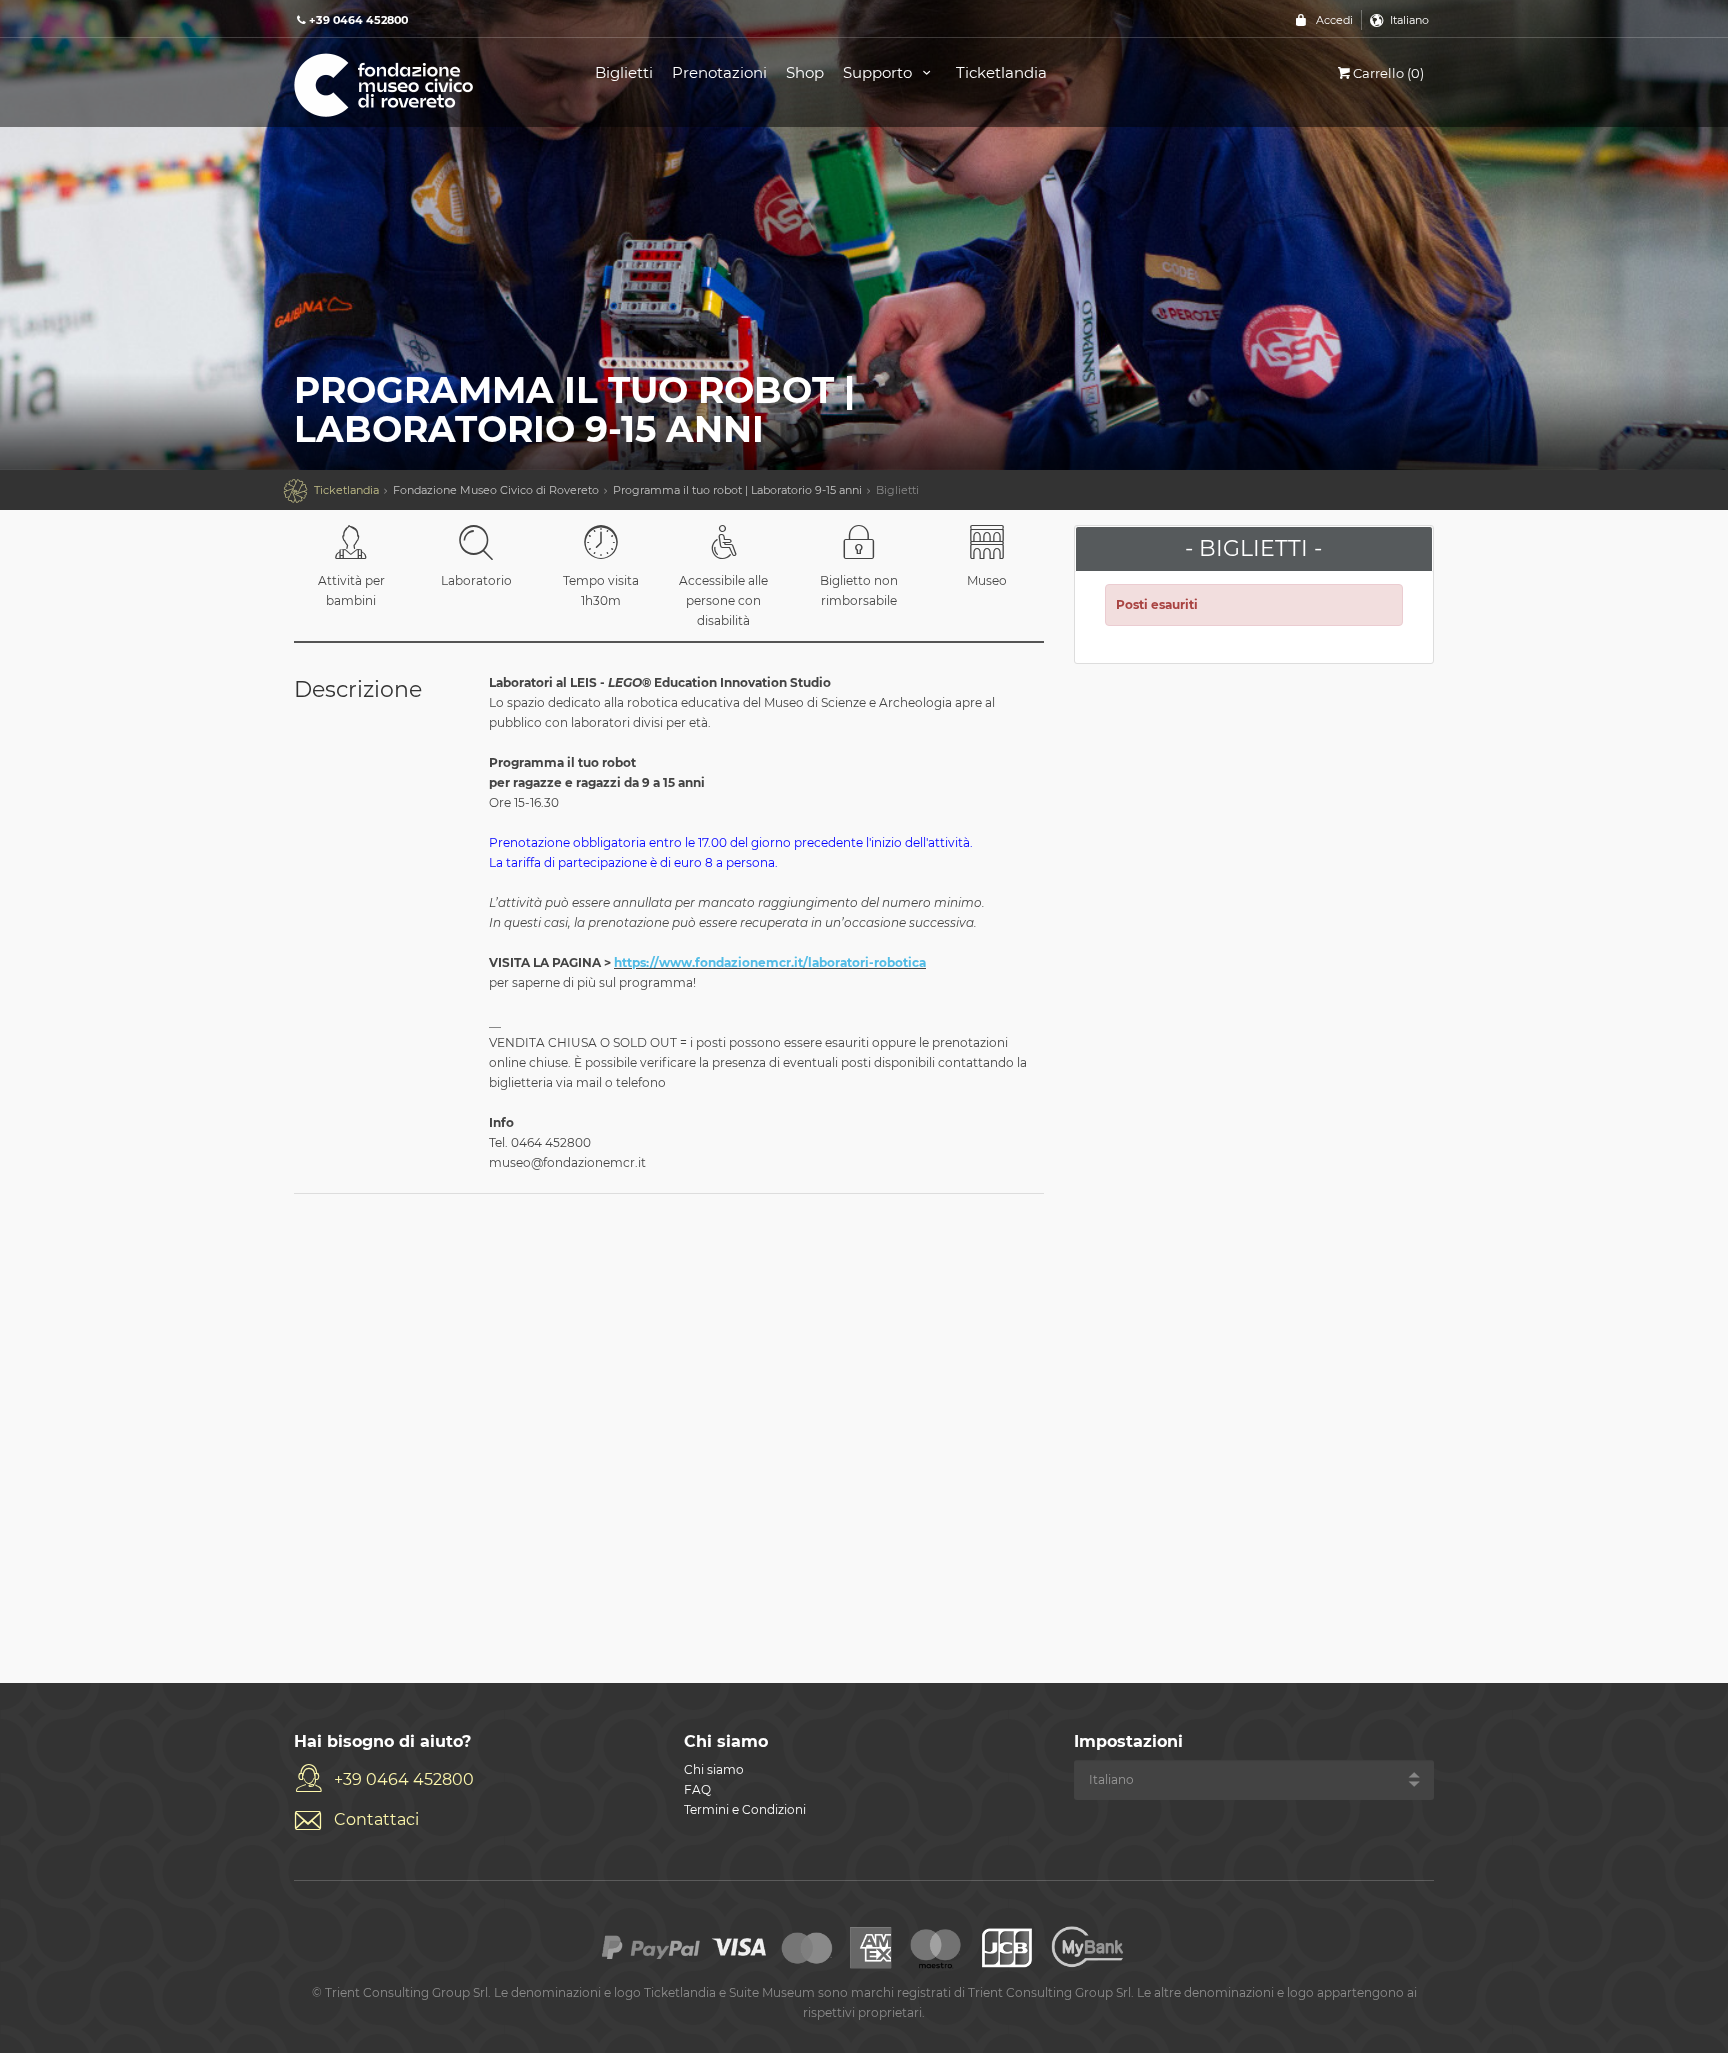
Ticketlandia (1001, 72)
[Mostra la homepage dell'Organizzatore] (422, 83)
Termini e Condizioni (745, 1809)
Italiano (1409, 20)
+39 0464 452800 (404, 1779)
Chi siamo (714, 1769)
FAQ (697, 1789)
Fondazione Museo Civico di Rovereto (496, 490)
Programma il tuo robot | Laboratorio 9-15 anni (737, 490)
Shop (805, 72)
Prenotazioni (719, 72)
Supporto (879, 72)
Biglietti (624, 72)
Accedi (1334, 20)
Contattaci (376, 1819)
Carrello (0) (1388, 73)
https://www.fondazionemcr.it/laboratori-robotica (770, 962)
